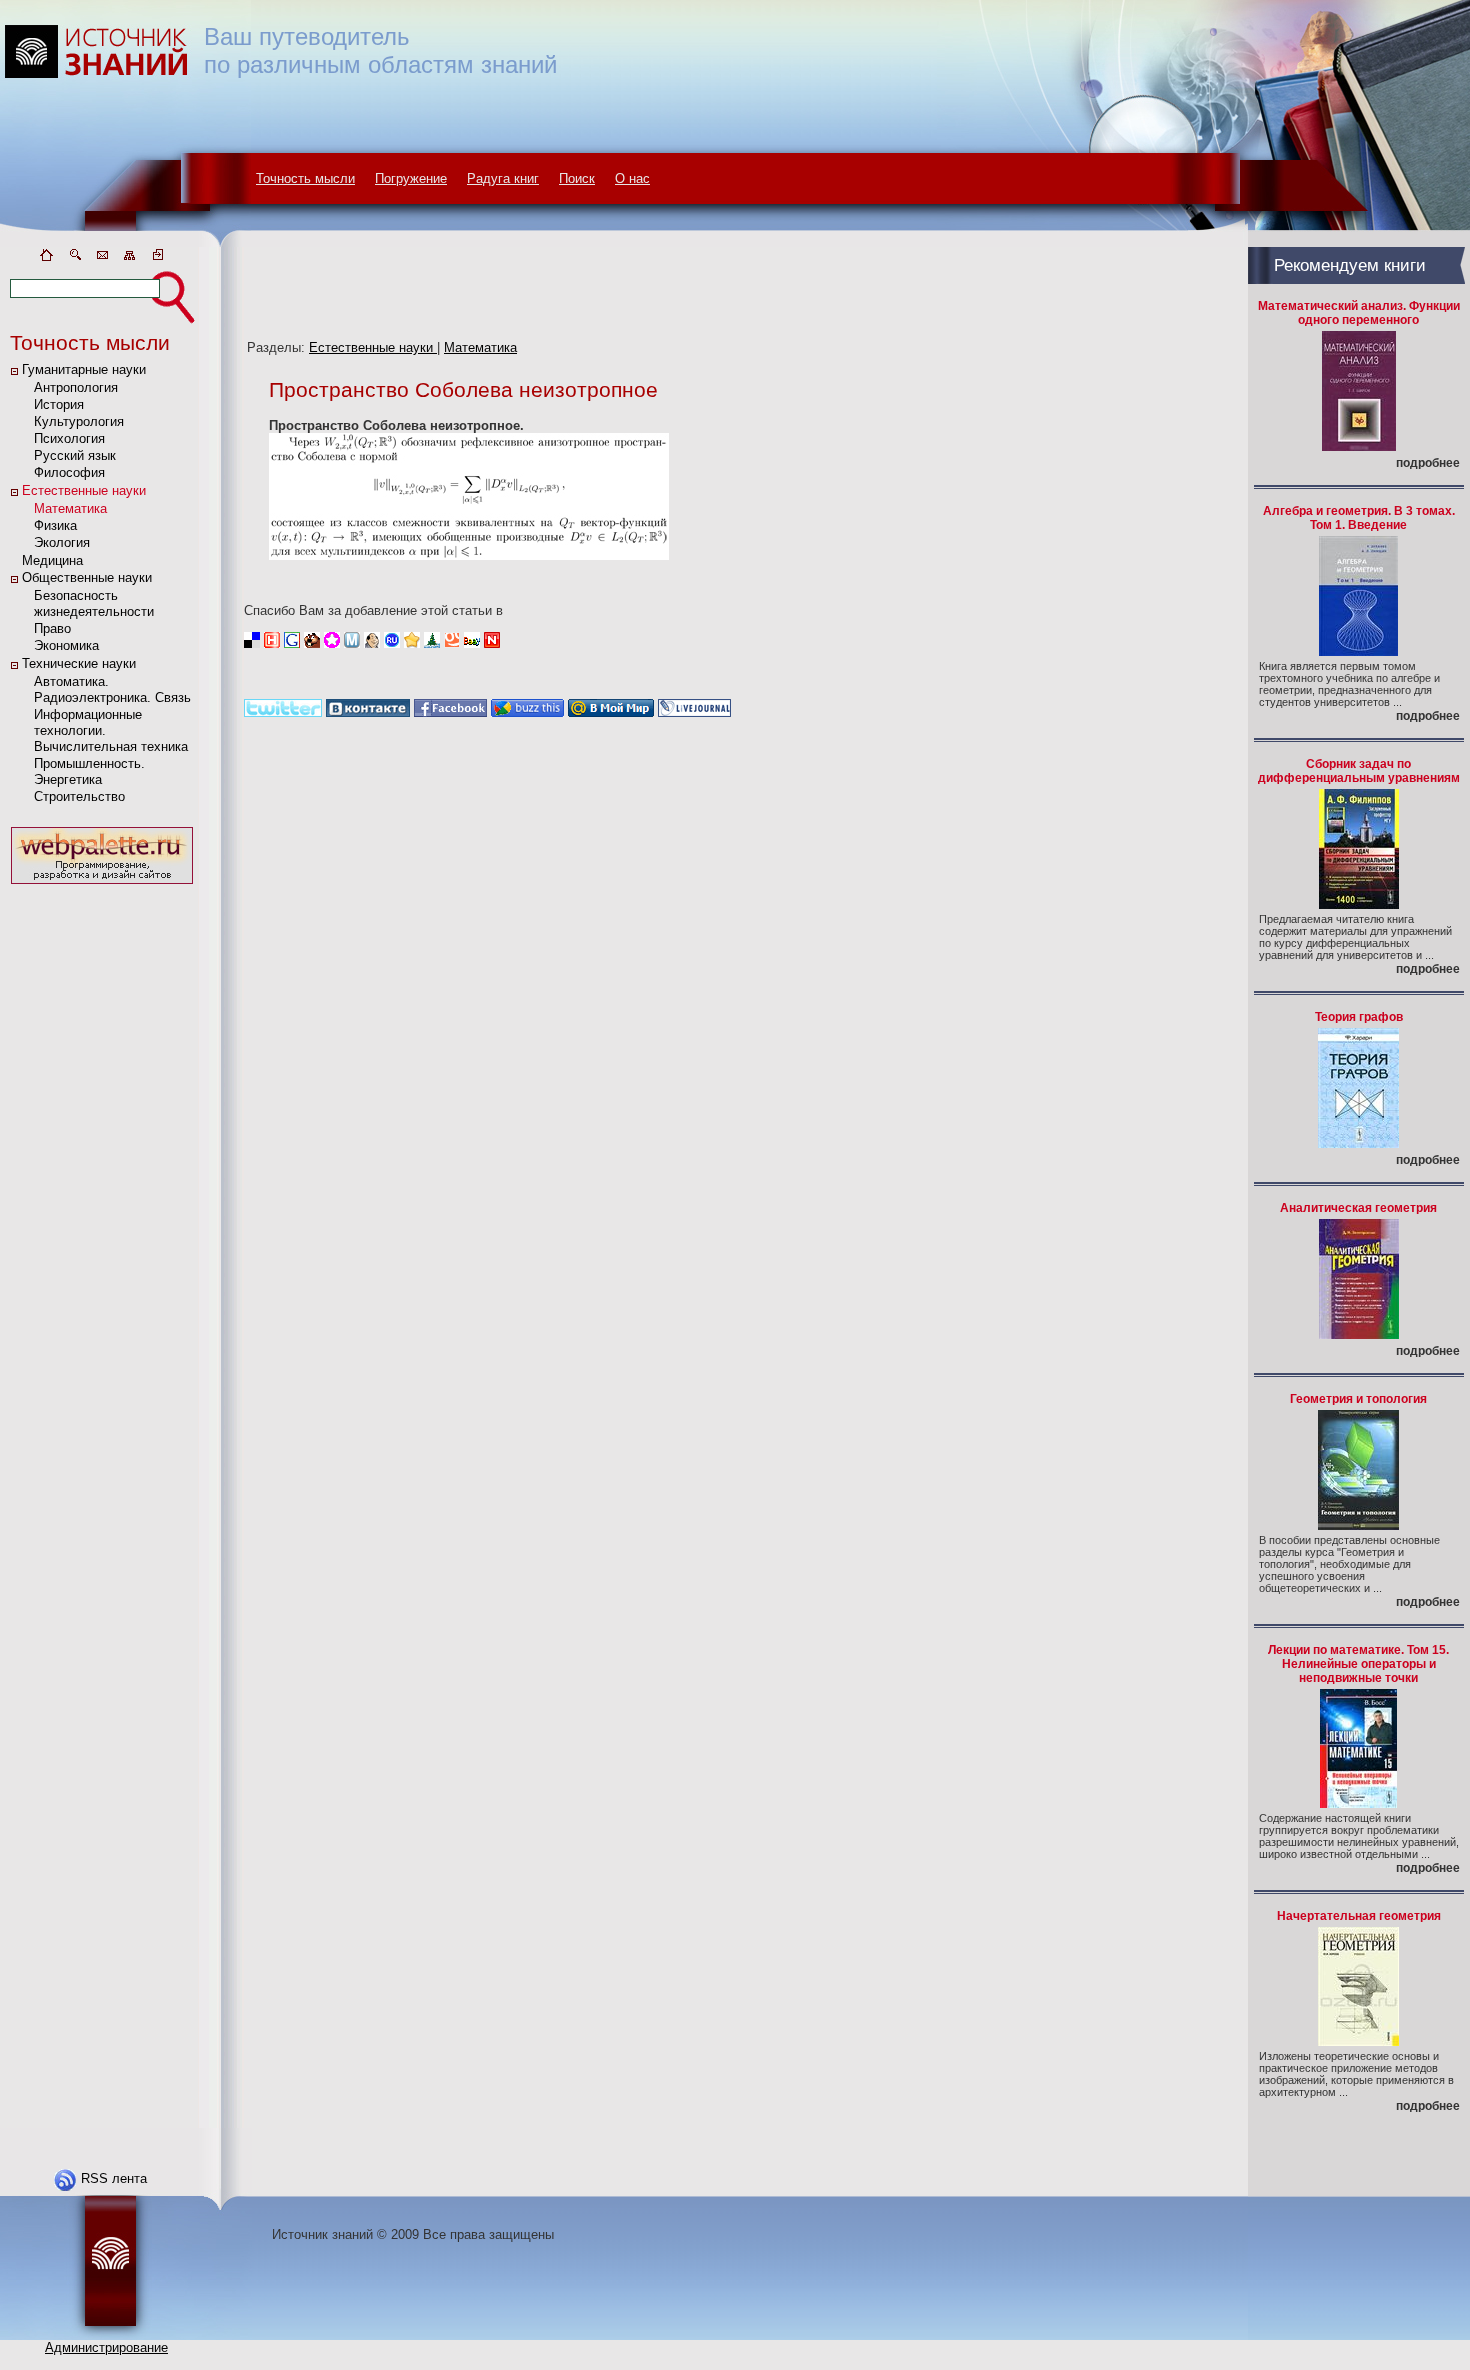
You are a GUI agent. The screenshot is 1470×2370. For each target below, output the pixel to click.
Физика (55, 525)
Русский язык (75, 455)
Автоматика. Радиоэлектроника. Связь (112, 689)
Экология (62, 542)
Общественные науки (87, 577)
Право (52, 628)
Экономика (66, 645)
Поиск (577, 178)
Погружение (411, 178)
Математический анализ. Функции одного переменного (1359, 313)
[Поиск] (74, 258)
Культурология (79, 421)
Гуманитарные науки (84, 369)
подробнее (1428, 463)
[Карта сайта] (130, 258)
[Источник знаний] (125, 242)
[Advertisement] (102, 1189)
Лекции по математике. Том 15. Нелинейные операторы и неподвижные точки (1358, 1664)
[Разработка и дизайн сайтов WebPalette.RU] (102, 884)
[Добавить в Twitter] (283, 712)
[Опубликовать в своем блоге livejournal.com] (694, 712)
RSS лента (114, 2178)
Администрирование (106, 2347)
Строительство (79, 796)
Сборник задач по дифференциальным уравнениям (1359, 771)
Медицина (52, 560)
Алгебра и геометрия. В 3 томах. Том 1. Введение (1359, 518)
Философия (69, 472)
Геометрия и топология (1358, 1399)
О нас (632, 178)
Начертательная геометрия (1359, 1916)
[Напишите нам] (102, 258)
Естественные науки (84, 490)
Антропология (76, 387)
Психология (69, 438)
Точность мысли (305, 178)
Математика (70, 508)
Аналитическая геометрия (1358, 1208)
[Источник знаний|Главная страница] (46, 258)
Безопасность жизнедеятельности (94, 603)
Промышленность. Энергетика (89, 771)
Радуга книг (503, 178)
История (59, 404)
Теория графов (1359, 1017)
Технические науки (79, 663)
